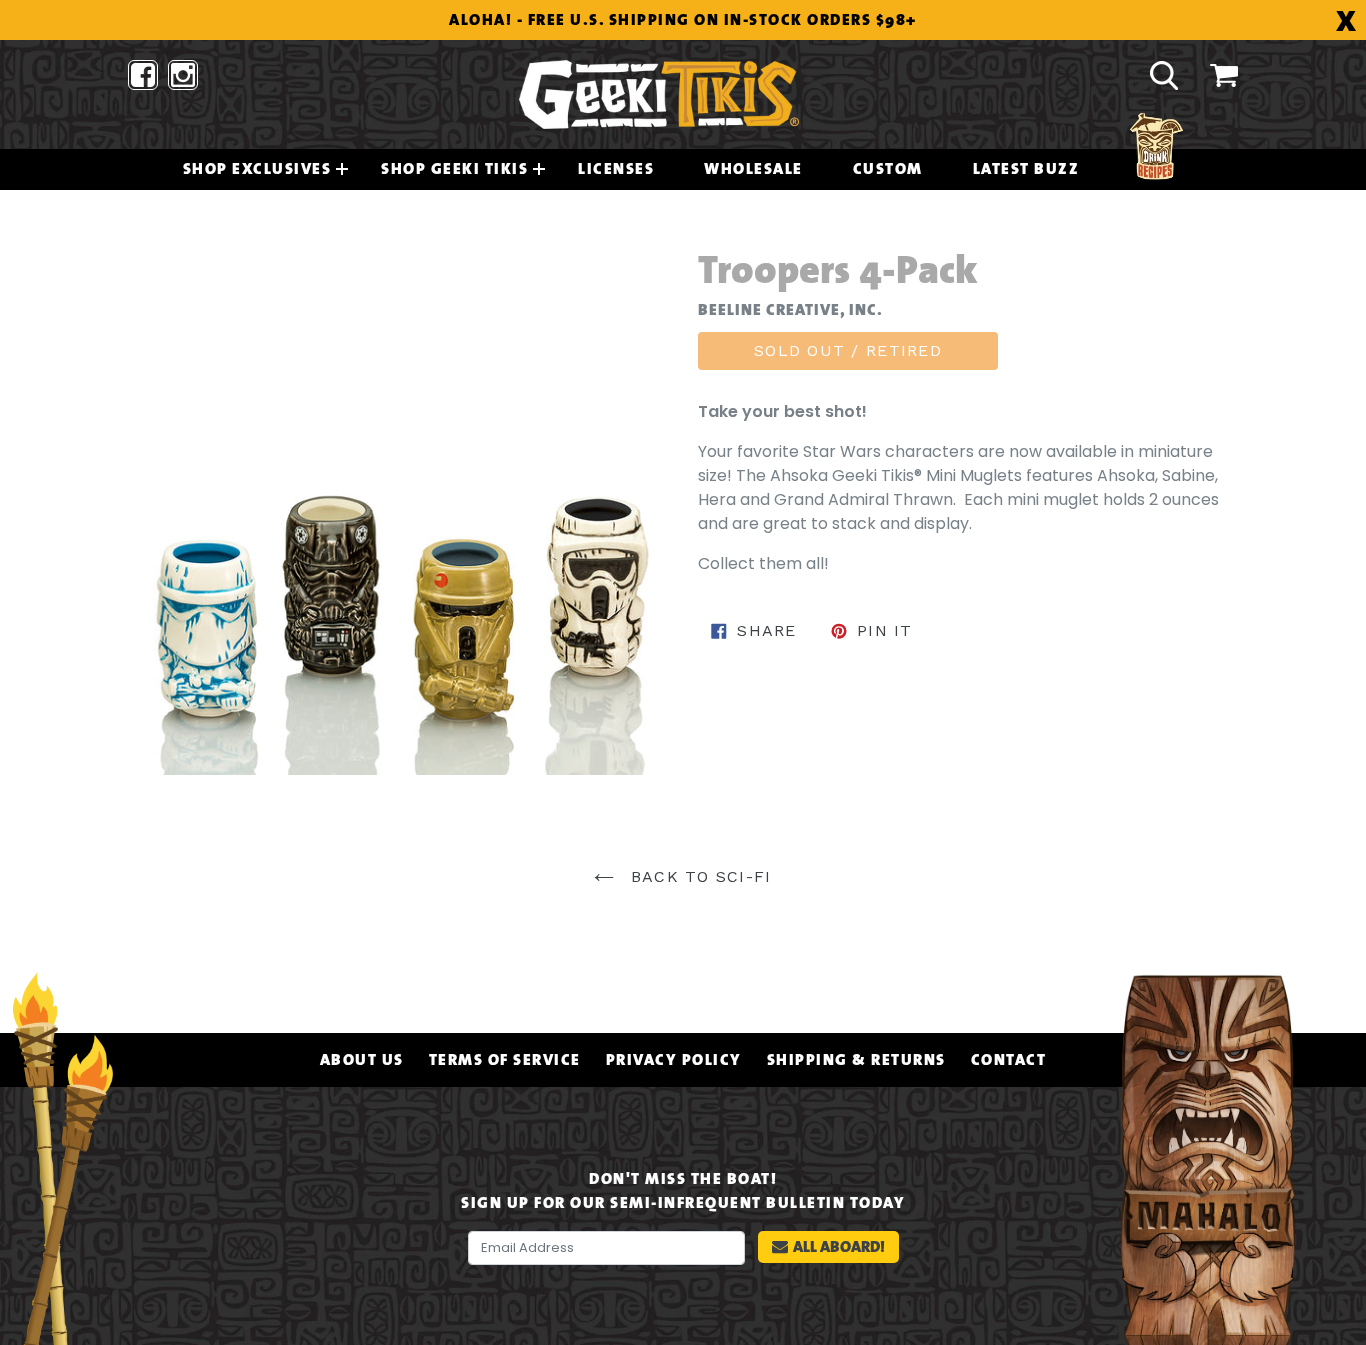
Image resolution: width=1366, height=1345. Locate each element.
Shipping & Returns (856, 1060)
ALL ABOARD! (839, 1246)
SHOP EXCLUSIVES (257, 169)
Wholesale (753, 169)
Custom (888, 169)
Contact (1009, 1060)
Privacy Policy (674, 1060)
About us (362, 1060)
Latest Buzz (1026, 169)
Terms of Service (505, 1060)
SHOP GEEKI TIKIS (454, 169)
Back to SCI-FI (697, 876)
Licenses (616, 169)
